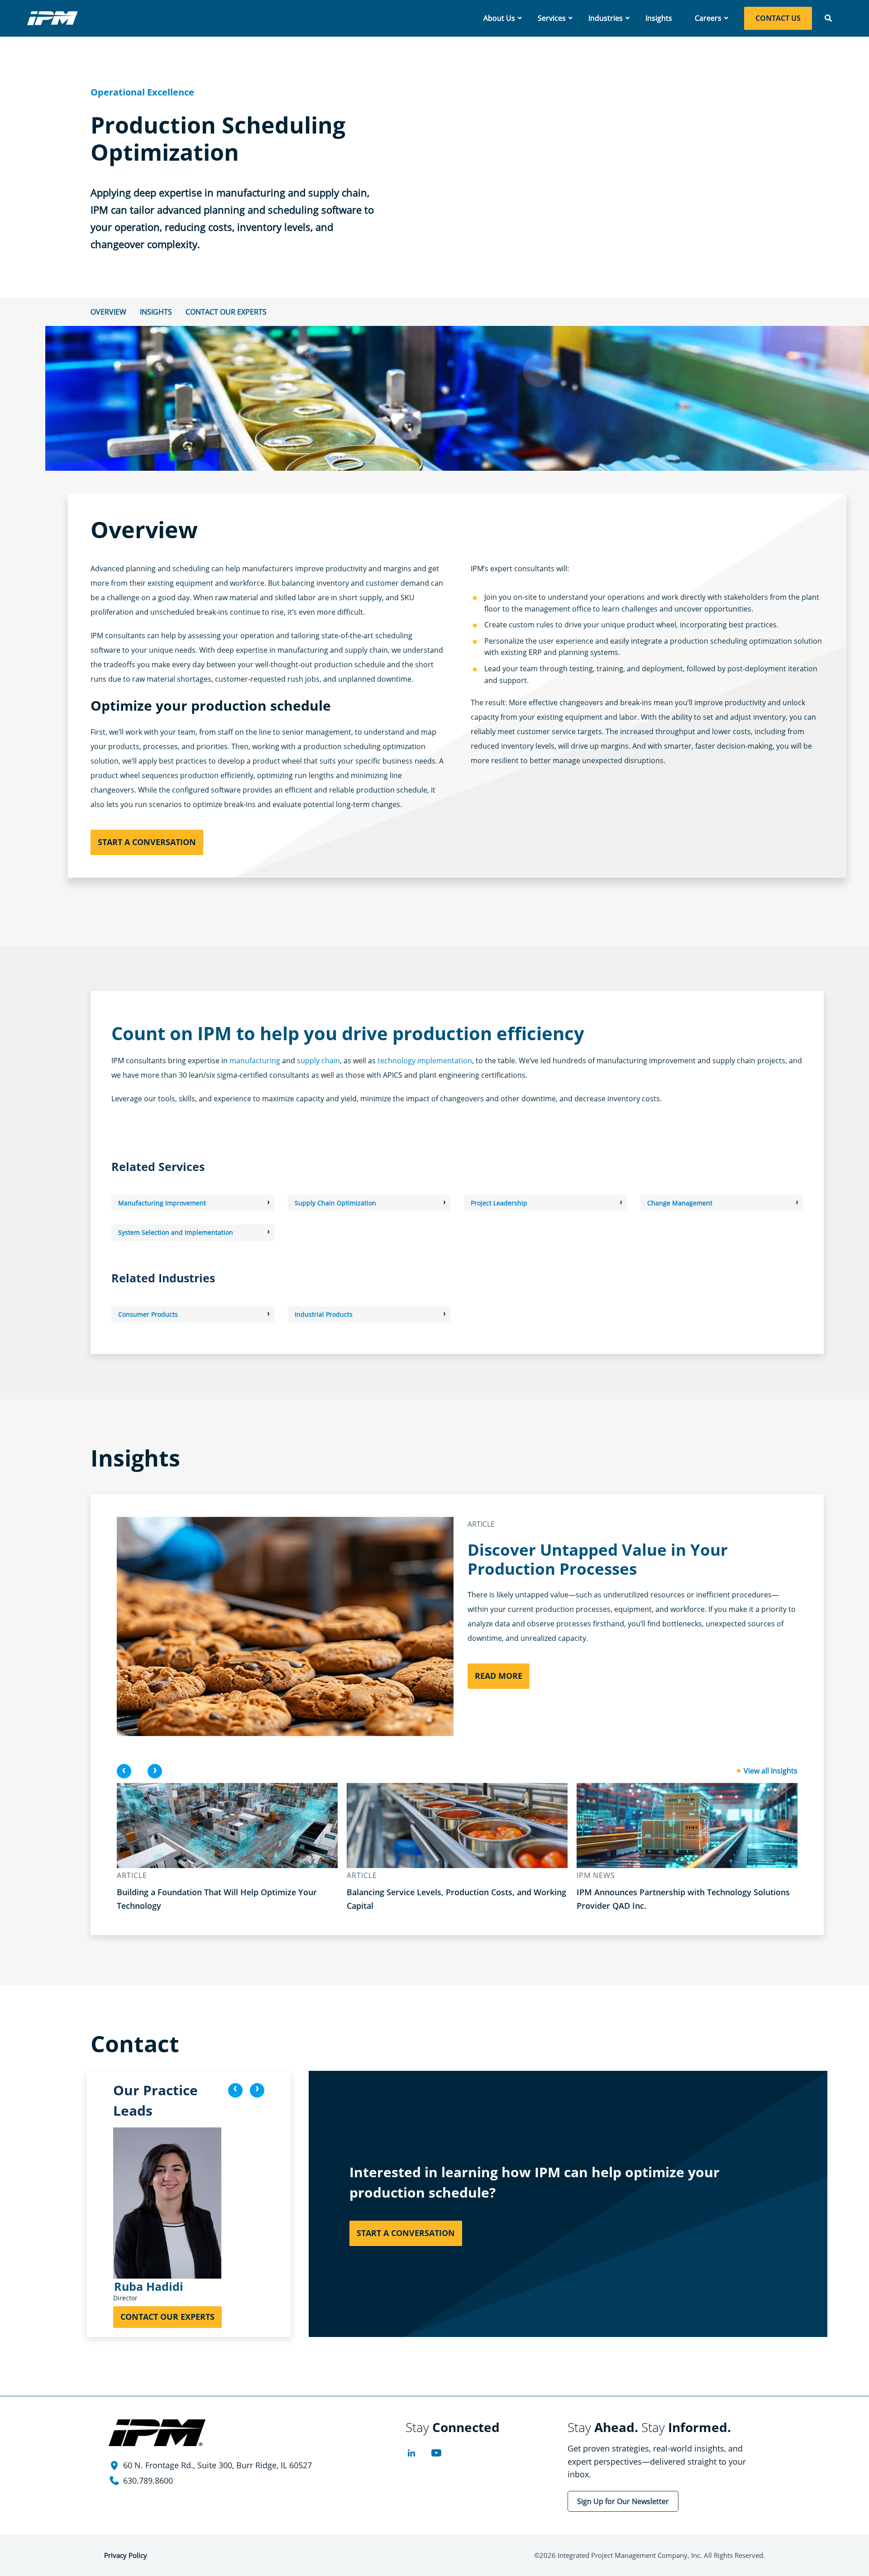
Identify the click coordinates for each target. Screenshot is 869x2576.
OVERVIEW (108, 312)
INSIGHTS (156, 312)
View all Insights (771, 1771)
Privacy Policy (126, 2555)
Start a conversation (147, 842)
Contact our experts (226, 312)
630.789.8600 (148, 2480)
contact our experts (167, 2317)
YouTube (436, 2453)
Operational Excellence (142, 92)
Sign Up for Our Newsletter (623, 2501)
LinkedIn (411, 2453)
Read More (499, 1676)
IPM (53, 18)
